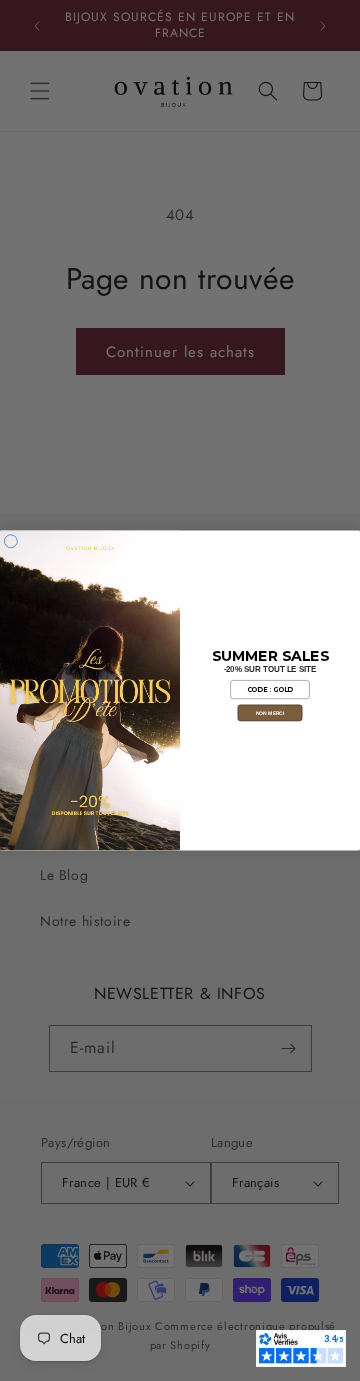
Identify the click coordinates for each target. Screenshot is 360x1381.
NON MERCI (270, 713)
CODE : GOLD (270, 690)
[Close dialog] (10, 541)
